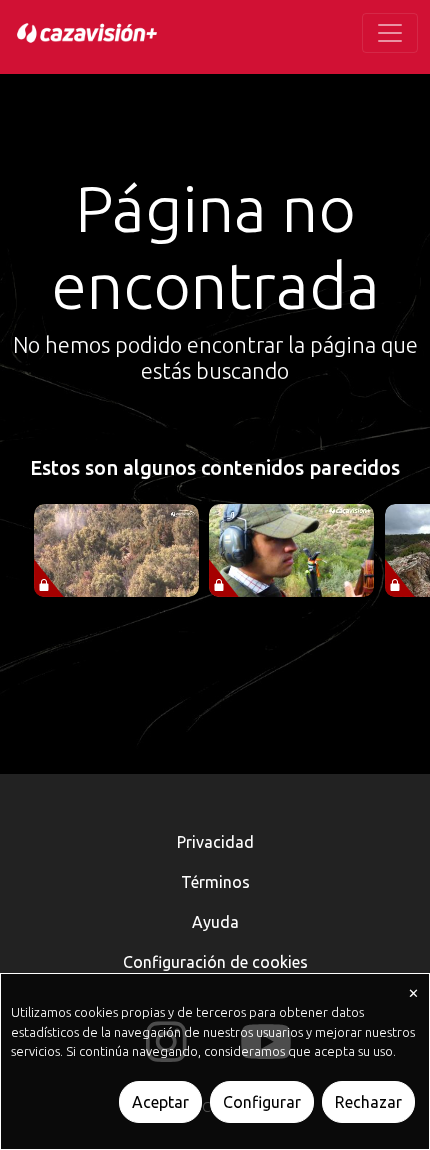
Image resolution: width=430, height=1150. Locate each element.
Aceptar (160, 1102)
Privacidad (215, 842)
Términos (215, 882)
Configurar (262, 1102)
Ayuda (215, 922)
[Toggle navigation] (390, 33)
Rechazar (368, 1102)
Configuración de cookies (215, 962)
